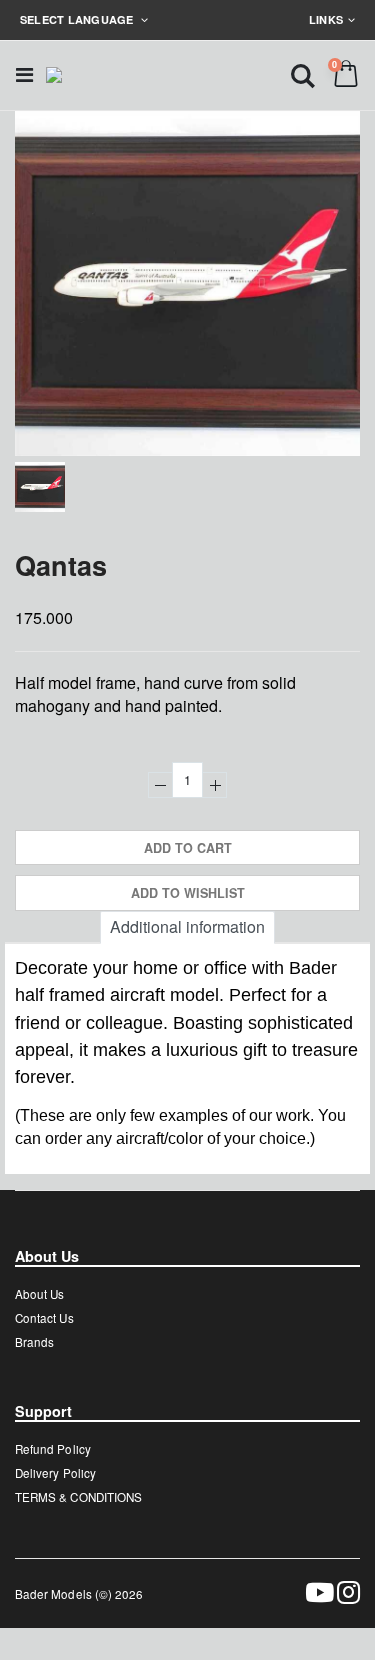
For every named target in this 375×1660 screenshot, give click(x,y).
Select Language (78, 19)
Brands (34, 1342)
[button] (303, 74)
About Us (39, 1294)
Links (326, 19)
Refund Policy (53, 1449)
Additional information (187, 926)
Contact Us (44, 1318)
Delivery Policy (55, 1473)
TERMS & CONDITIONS (78, 1497)
